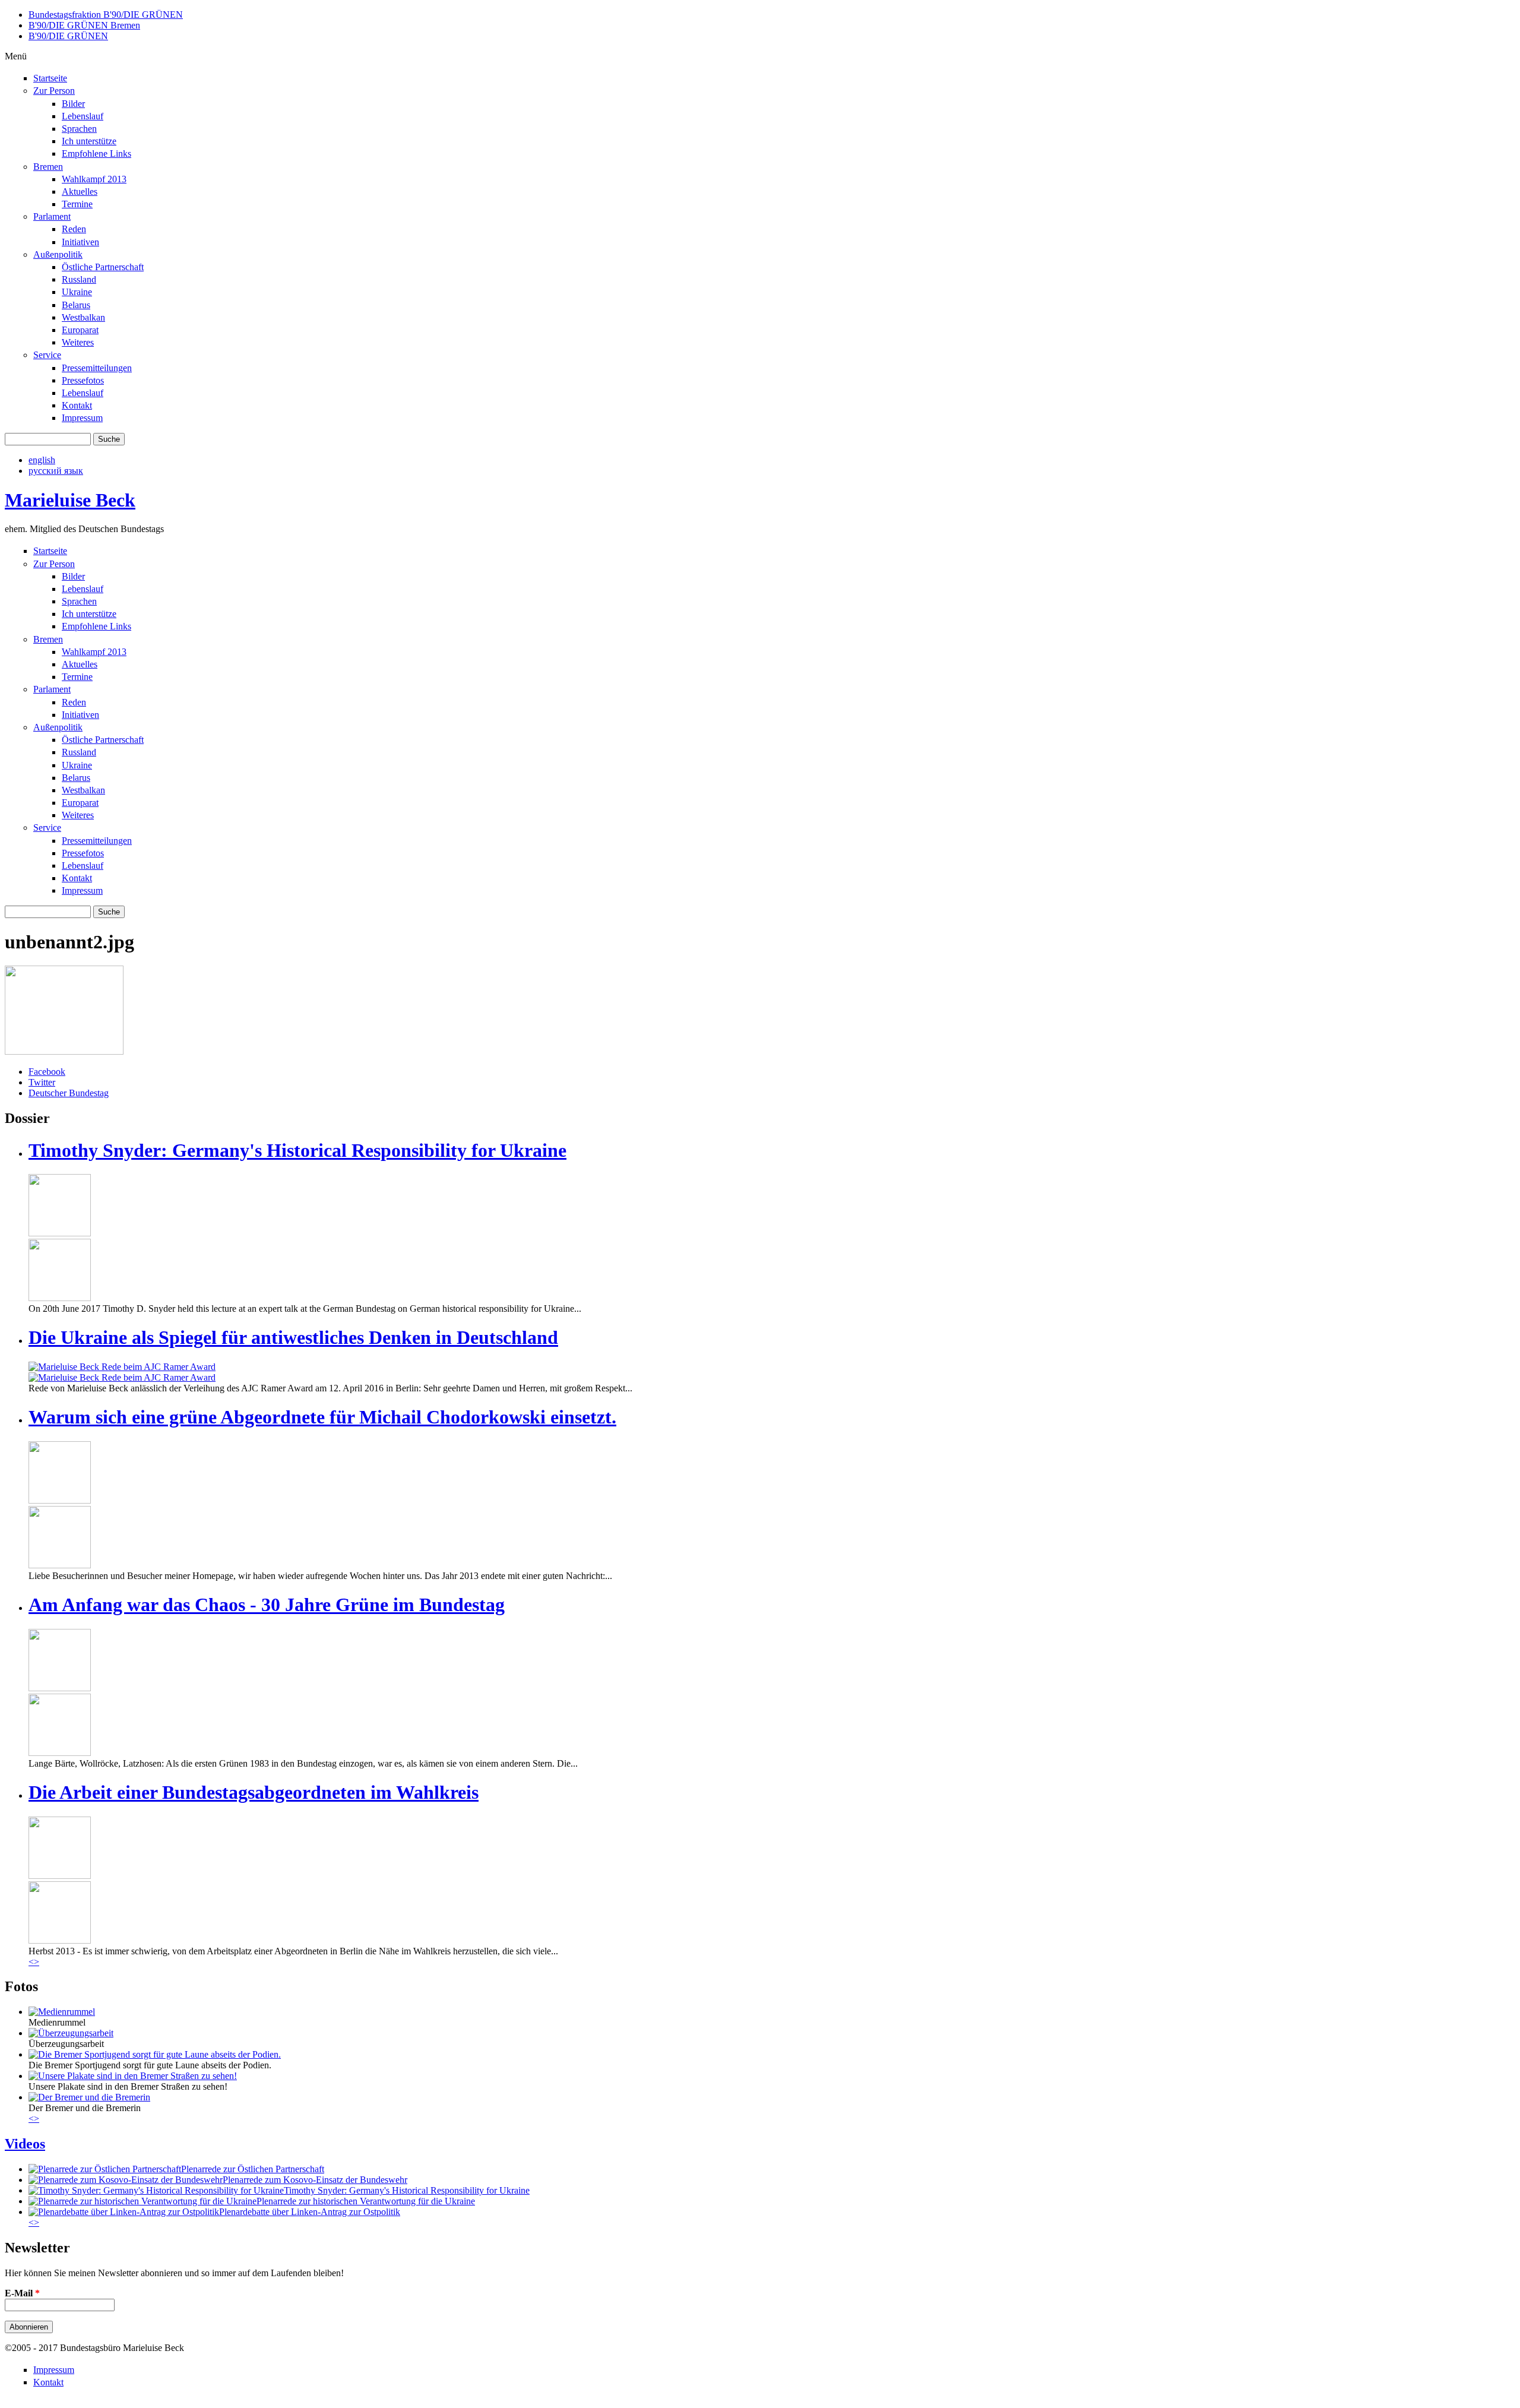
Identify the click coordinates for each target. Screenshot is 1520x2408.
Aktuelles (80, 192)
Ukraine (77, 292)
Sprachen (79, 129)
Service (47, 355)
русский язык (56, 471)
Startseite (50, 78)
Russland (79, 279)
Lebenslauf (83, 116)
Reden (74, 229)
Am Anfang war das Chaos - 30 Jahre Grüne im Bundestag (267, 1605)
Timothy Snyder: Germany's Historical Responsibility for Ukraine (297, 1150)
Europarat (80, 330)
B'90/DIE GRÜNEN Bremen (84, 25)
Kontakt (77, 405)
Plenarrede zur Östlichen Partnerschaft (253, 2169)
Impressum (82, 418)
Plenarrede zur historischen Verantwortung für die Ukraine (366, 2201)
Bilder (73, 104)
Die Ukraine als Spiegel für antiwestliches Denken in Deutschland (293, 1337)
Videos (25, 2144)
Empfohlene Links (96, 154)
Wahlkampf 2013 (94, 179)
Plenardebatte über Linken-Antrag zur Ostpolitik (310, 2212)
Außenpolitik (58, 254)
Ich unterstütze (89, 141)
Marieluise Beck (70, 500)
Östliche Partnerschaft (103, 267)
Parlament (52, 216)
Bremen (48, 167)
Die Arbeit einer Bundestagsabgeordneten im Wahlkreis (254, 1792)
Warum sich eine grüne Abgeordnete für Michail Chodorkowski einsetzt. (322, 1417)
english (42, 460)
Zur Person (54, 91)
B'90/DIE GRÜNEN (68, 36)
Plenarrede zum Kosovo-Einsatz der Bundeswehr (315, 2180)
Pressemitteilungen (97, 368)
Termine (77, 204)
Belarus (76, 305)
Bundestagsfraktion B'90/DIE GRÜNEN (106, 15)
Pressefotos (83, 380)
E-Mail (22, 2293)
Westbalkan (83, 317)
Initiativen (80, 242)
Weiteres (78, 342)
